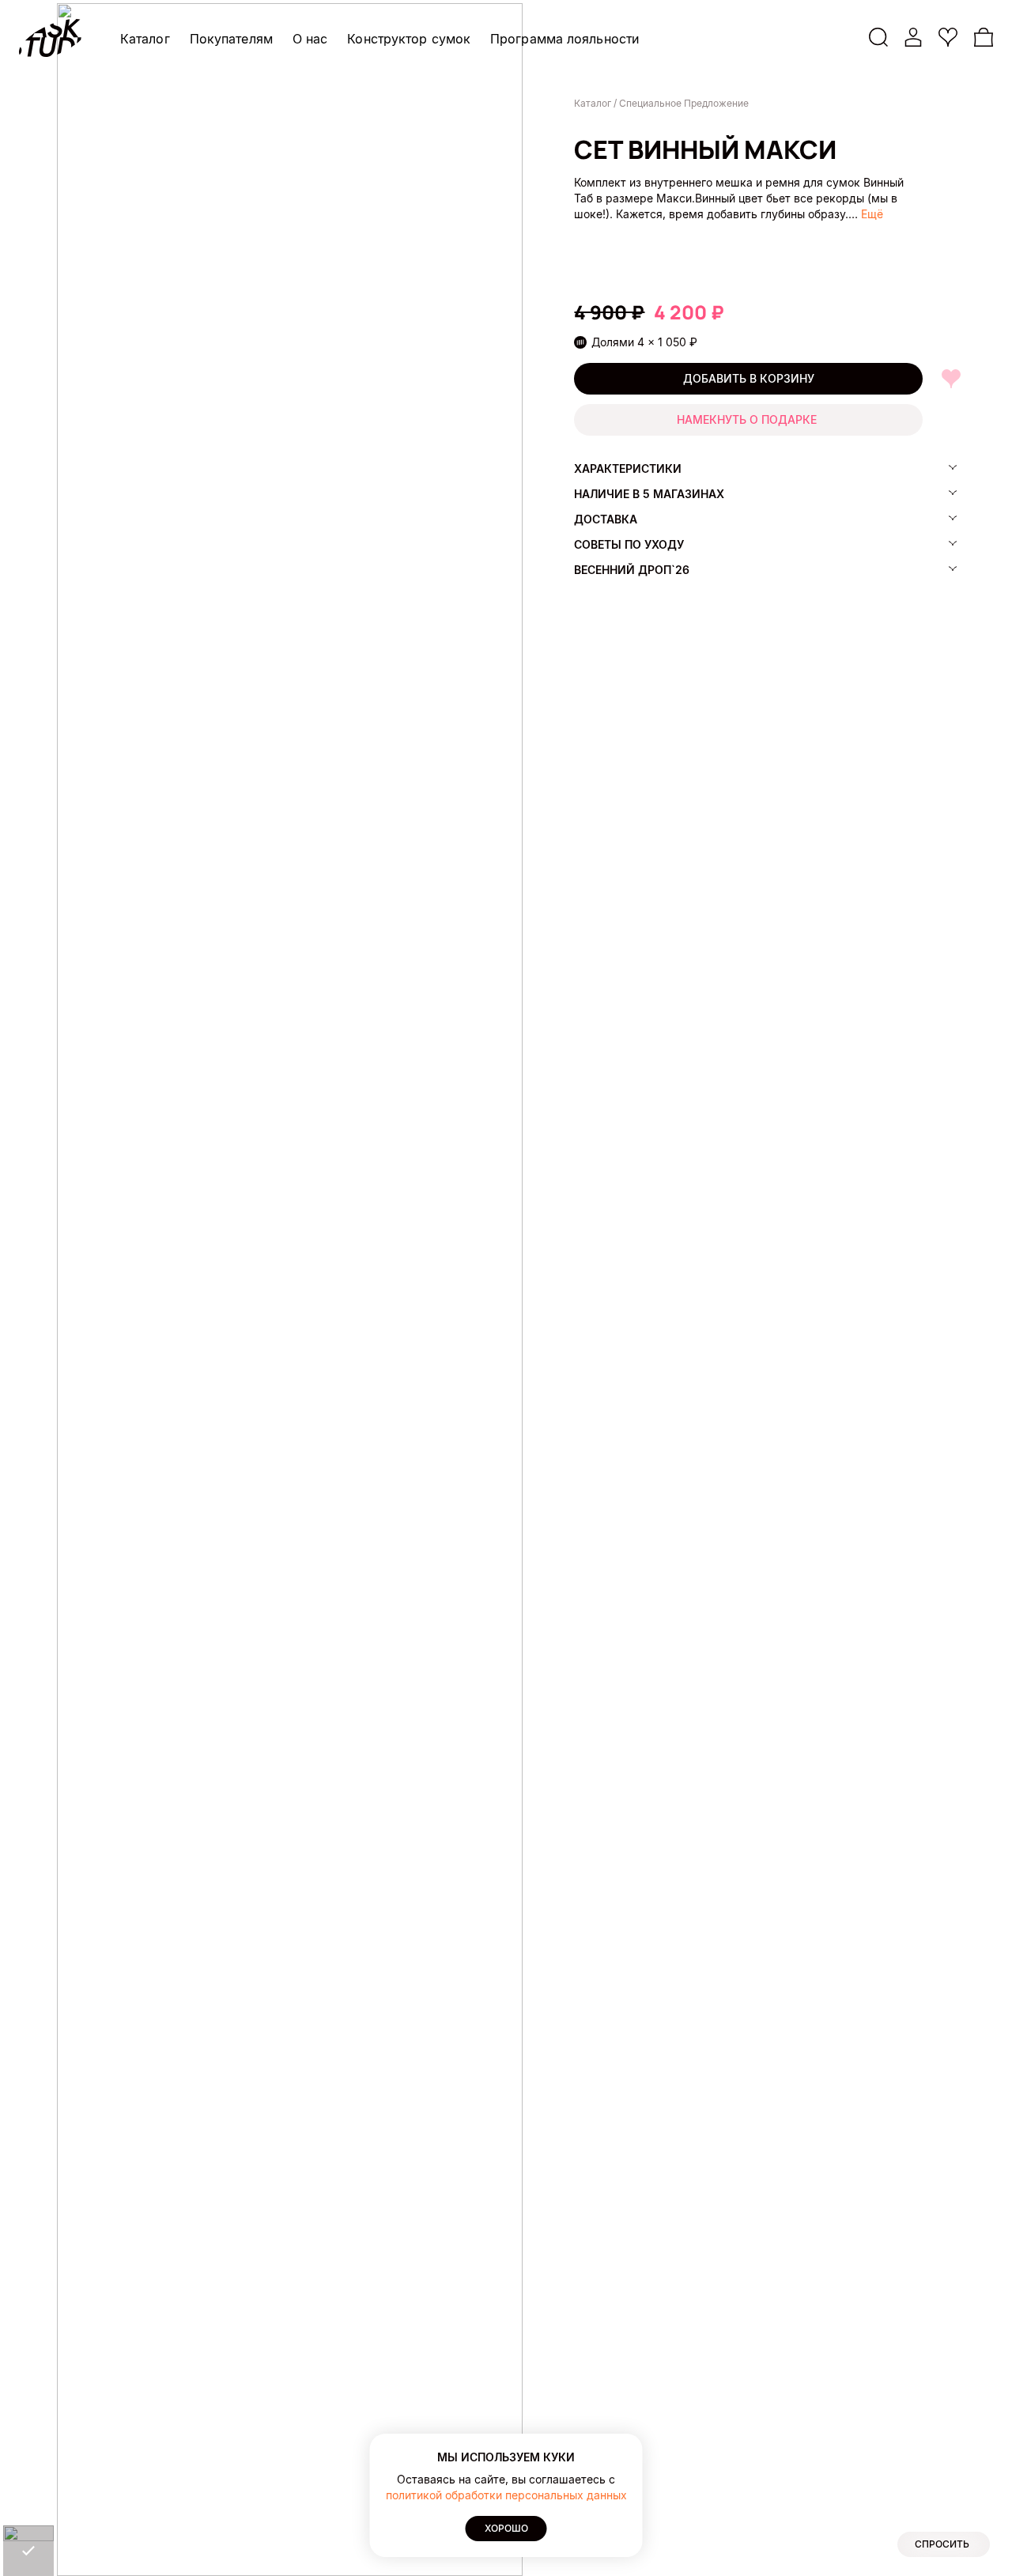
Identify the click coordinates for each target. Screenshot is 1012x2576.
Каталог (145, 39)
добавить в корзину (749, 378)
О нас (310, 39)
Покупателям (231, 39)
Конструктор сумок (409, 39)
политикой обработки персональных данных (506, 2495)
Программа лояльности (565, 39)
